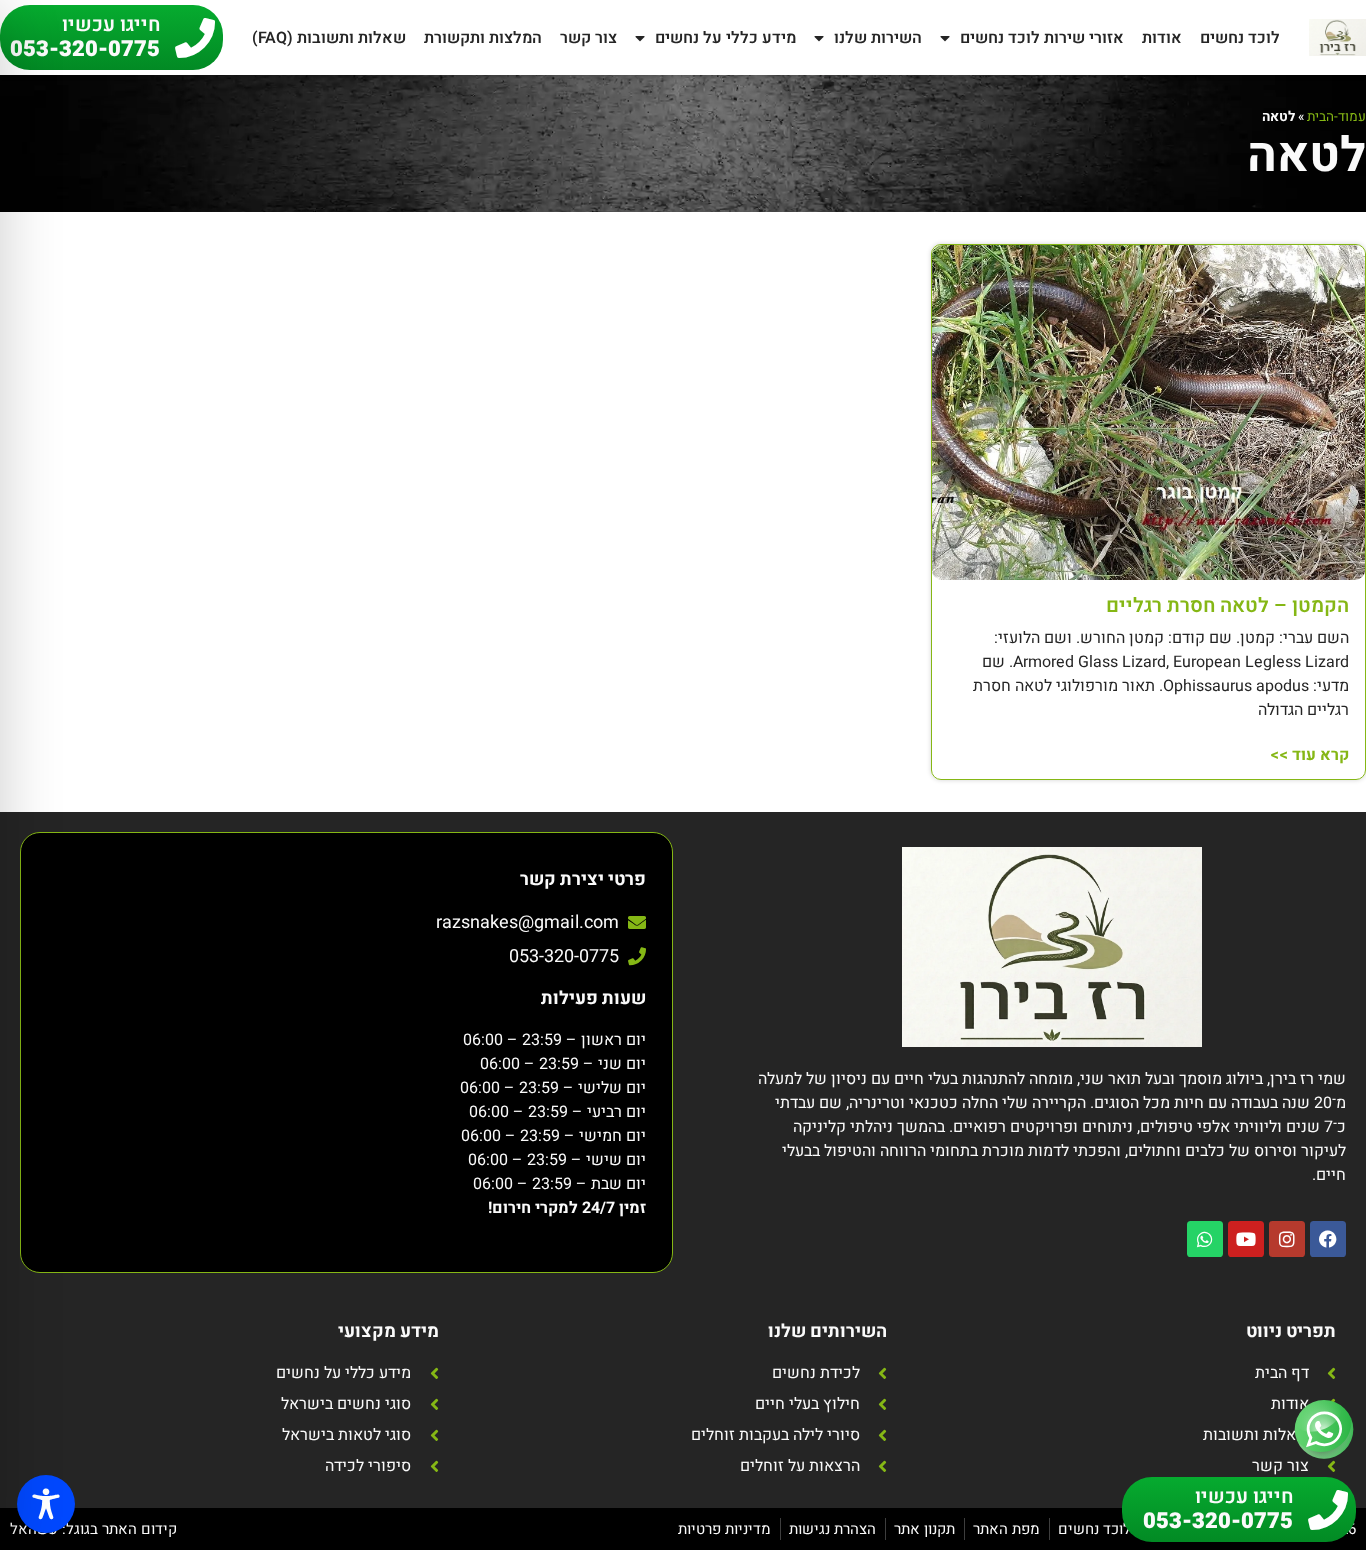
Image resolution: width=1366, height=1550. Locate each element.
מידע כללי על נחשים (725, 38)
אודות (1162, 38)
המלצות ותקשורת (483, 38)
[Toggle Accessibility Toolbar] (46, 1504)
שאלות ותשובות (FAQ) (329, 38)
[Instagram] (1287, 1239)
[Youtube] (1246, 1239)
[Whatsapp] (1205, 1239)
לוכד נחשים (1240, 38)
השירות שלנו (878, 38)
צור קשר (588, 38)
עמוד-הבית (1336, 117)
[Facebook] (1328, 1239)
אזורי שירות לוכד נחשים (1042, 38)
